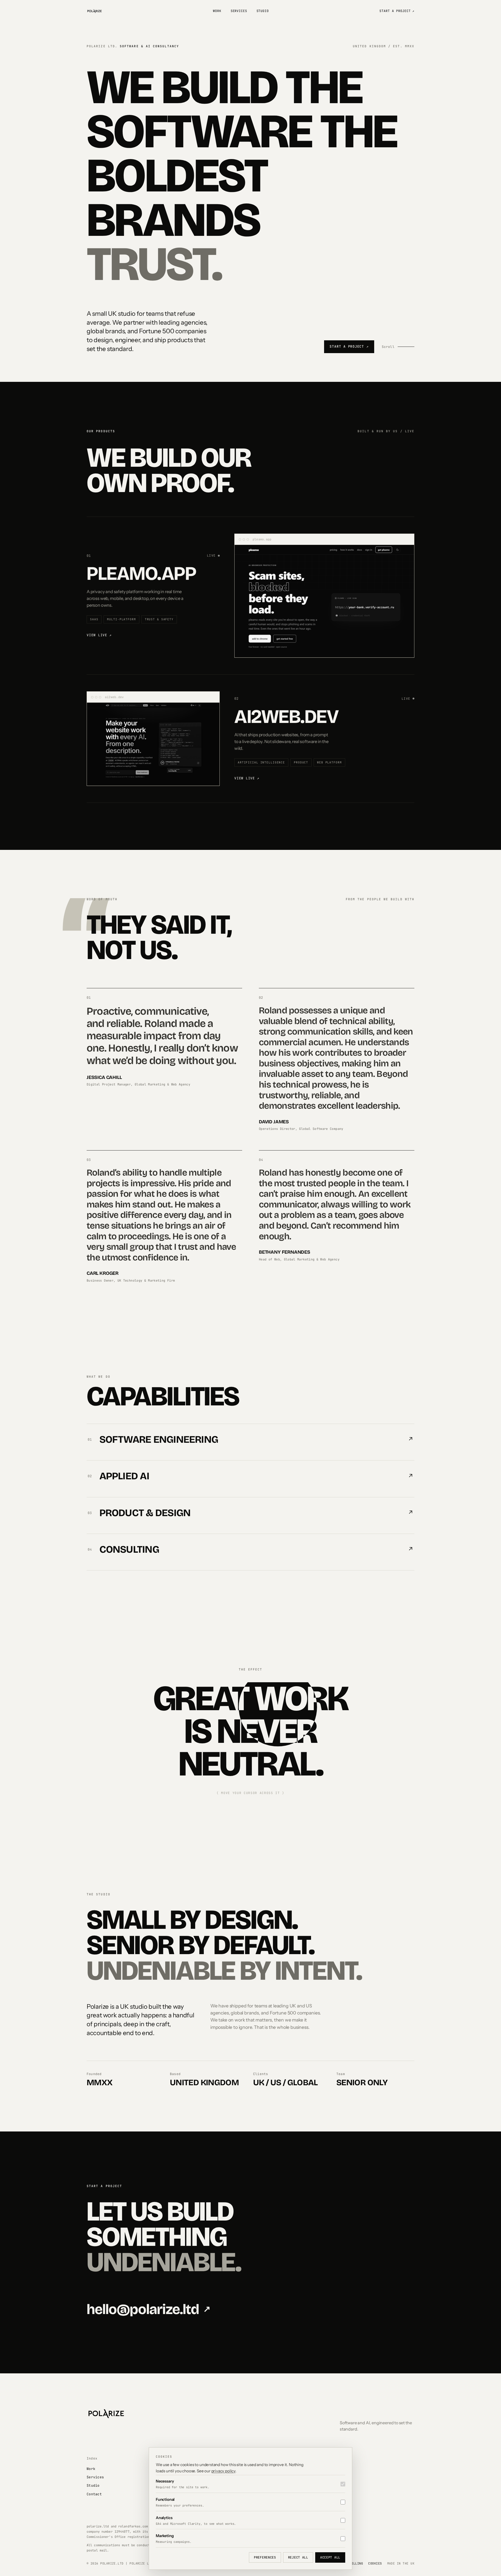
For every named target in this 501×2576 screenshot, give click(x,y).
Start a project (397, 11)
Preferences (265, 2557)
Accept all (330, 2557)
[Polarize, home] (94, 11)
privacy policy (223, 2471)
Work (217, 11)
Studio (263, 11)
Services (239, 11)
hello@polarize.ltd (148, 2309)
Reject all (298, 2557)
